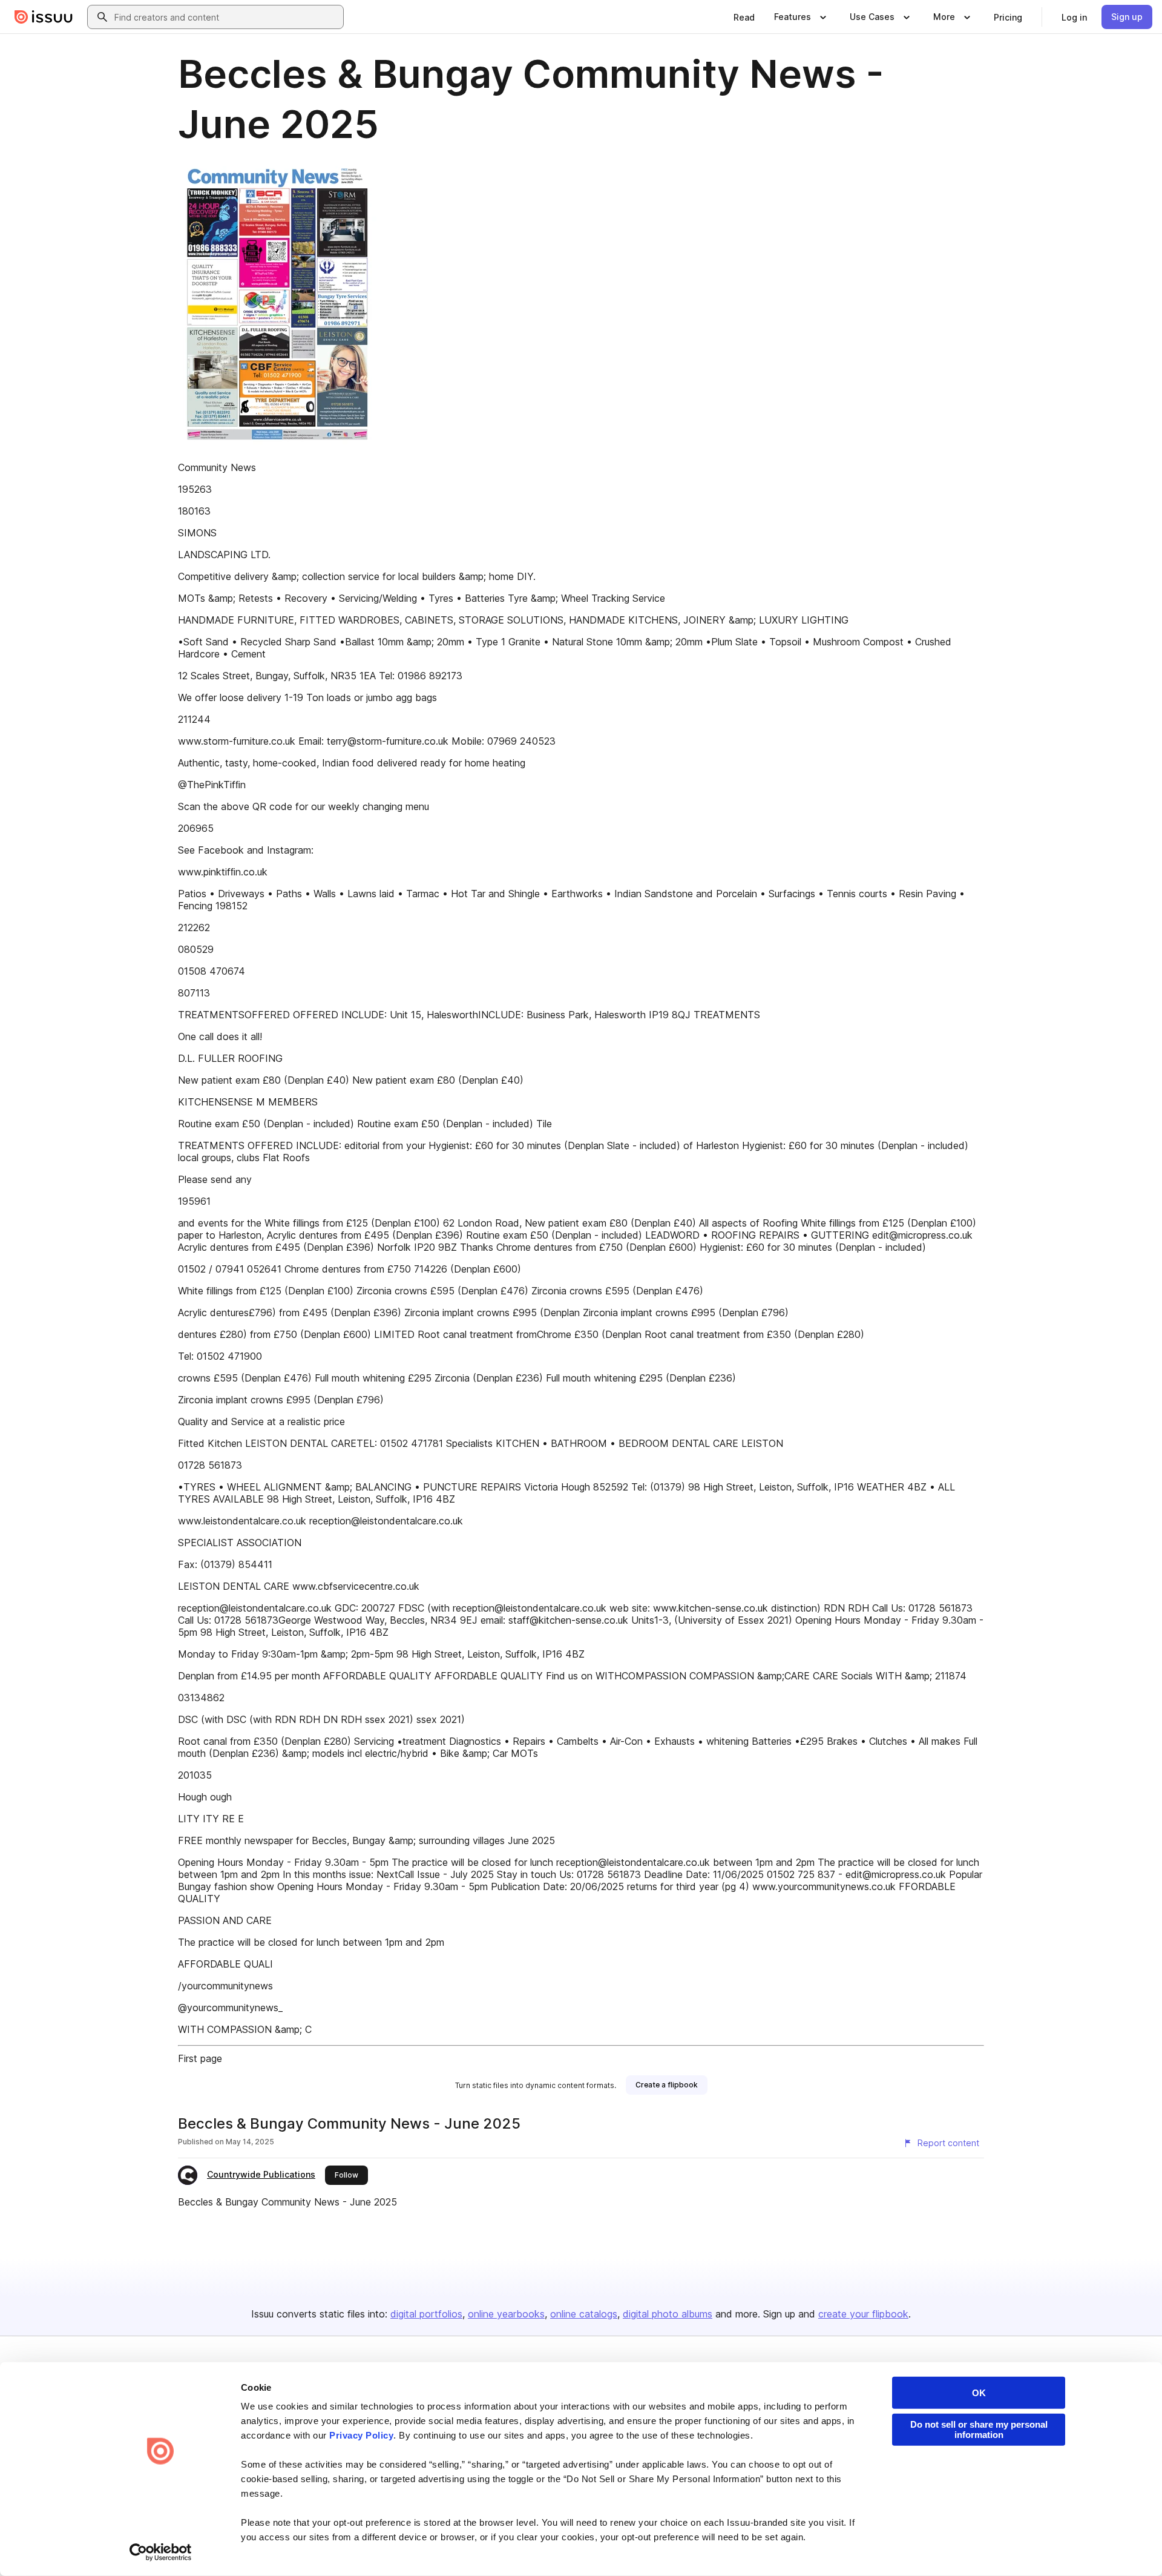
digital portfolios (426, 2314)
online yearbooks (506, 2314)
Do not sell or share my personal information (979, 2429)
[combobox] (226, 17)
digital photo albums (668, 2314)
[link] (744, 17)
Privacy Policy (361, 2435)
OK (979, 2393)
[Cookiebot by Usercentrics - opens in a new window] (161, 2552)
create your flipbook (863, 2314)
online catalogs (584, 2314)
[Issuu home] (44, 17)
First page (200, 2058)
